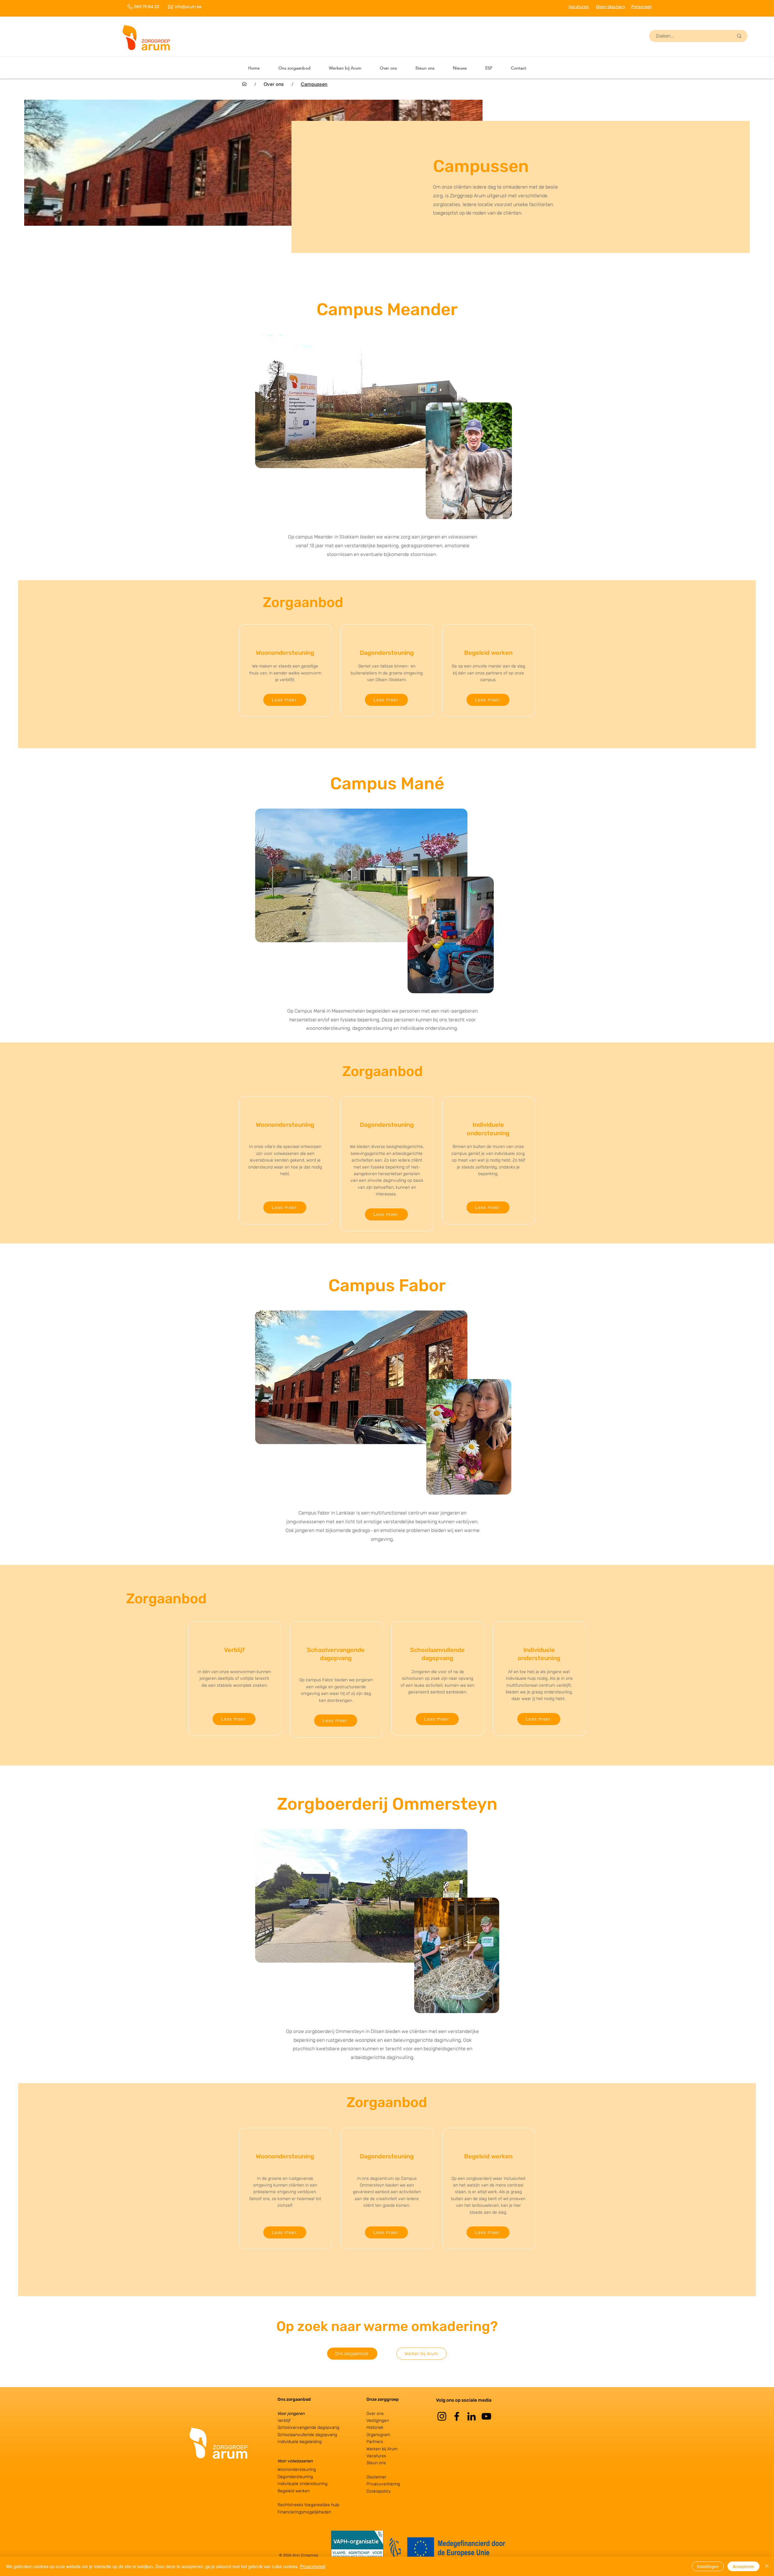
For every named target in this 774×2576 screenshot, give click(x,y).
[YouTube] (486, 2416)
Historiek (375, 2427)
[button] (345, 68)
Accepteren (743, 2566)
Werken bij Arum (382, 2449)
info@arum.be (188, 7)
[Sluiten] (767, 2566)
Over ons (375, 2414)
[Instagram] (442, 2416)
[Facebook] (457, 2416)
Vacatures (376, 2456)
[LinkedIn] (472, 2416)
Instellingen (708, 2566)
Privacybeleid (313, 2566)
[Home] (244, 84)
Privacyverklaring (383, 2484)
